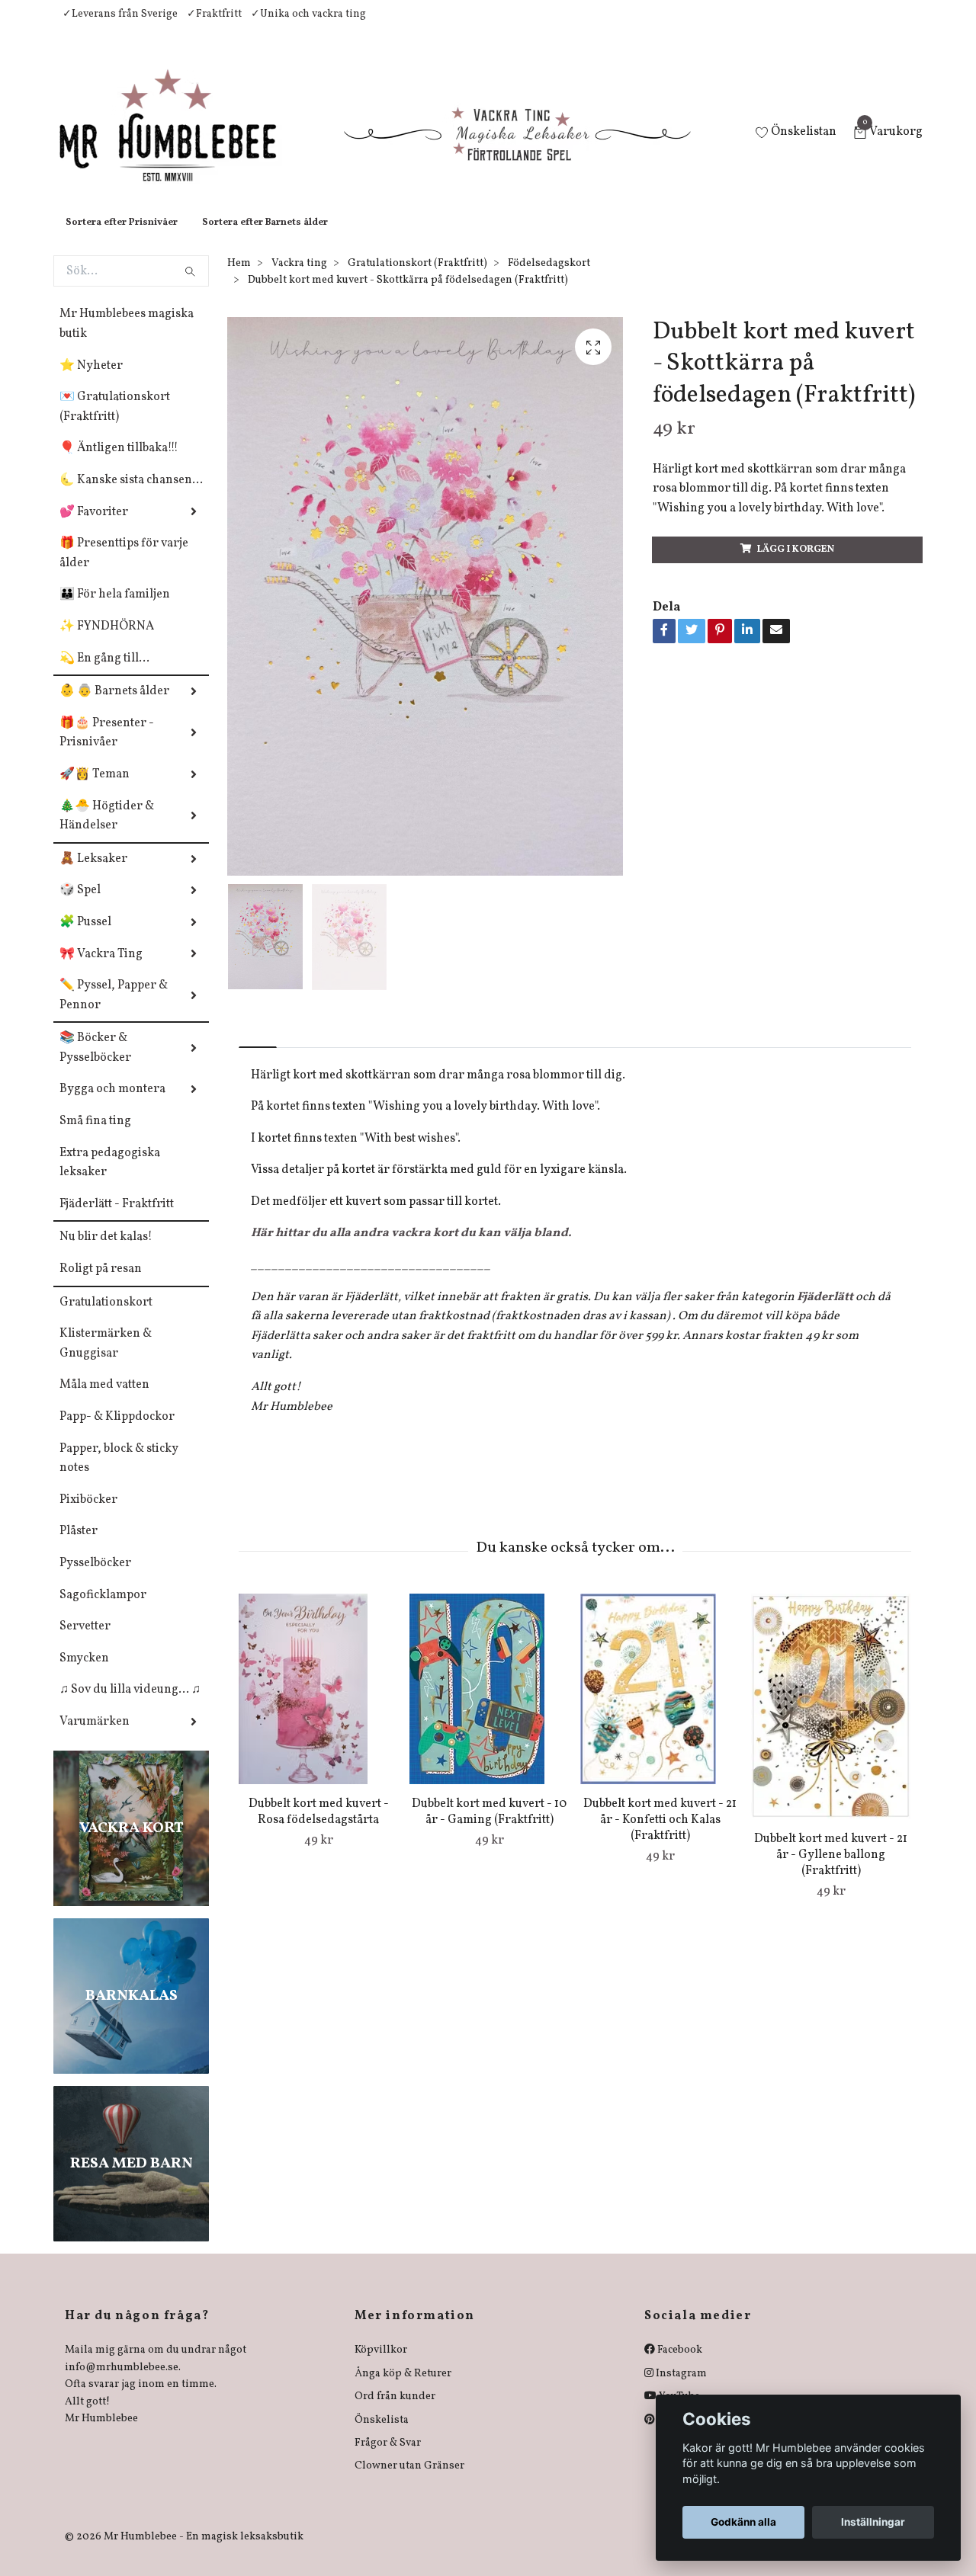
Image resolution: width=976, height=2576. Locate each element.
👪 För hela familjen (115, 610)
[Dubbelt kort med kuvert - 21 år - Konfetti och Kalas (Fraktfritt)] (660, 1704)
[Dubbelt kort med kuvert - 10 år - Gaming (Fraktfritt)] (489, 1704)
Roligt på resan (101, 1284)
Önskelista (382, 2435)
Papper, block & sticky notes (119, 1474)
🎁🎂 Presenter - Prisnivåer (107, 748)
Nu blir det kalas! (106, 1252)
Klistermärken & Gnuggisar (106, 1359)
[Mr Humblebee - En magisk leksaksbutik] (180, 142)
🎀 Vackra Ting (101, 969)
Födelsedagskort (549, 279)
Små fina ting (95, 1136)
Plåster (79, 1546)
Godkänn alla (743, 2522)
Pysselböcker (95, 1578)
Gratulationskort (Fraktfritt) (417, 279)
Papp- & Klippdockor (117, 1432)
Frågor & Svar (388, 2458)
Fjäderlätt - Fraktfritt (117, 1219)
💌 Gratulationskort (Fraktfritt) (115, 422)
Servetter (85, 1642)
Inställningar (873, 2522)
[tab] (258, 1049)
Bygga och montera (112, 1104)
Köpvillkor (381, 2365)
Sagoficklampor (103, 1610)
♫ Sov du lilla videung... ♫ (130, 1705)
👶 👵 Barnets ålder (114, 706)
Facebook (679, 2365)
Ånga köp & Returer (403, 2389)
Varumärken (95, 1737)
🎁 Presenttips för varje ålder (124, 569)
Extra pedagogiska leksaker (110, 1178)
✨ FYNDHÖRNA (107, 642)
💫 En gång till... (104, 674)
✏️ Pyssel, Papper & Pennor (114, 1011)
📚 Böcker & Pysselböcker (95, 1063)
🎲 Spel (80, 905)
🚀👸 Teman (95, 790)
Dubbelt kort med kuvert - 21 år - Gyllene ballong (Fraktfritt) (831, 1870)
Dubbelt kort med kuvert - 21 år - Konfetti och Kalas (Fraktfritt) (660, 1835)
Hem (239, 279)
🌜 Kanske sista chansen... (131, 495)
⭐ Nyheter (91, 381)
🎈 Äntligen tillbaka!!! (119, 463)
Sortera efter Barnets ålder (265, 238)
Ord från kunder (395, 2412)
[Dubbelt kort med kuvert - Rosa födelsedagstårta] (318, 1704)
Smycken (84, 1674)
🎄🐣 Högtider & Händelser (107, 831)
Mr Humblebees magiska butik (127, 339)
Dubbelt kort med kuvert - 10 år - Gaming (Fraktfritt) (489, 1827)
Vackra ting (299, 279)
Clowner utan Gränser (409, 2481)
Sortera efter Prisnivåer (122, 238)
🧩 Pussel (85, 937)
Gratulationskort (106, 1318)
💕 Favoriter (94, 527)
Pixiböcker (88, 1515)
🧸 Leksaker (93, 874)
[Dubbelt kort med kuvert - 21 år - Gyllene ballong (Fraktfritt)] (831, 1722)
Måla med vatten (104, 1400)
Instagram (680, 2389)
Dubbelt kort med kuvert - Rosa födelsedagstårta (319, 1827)
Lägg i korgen (796, 565)
